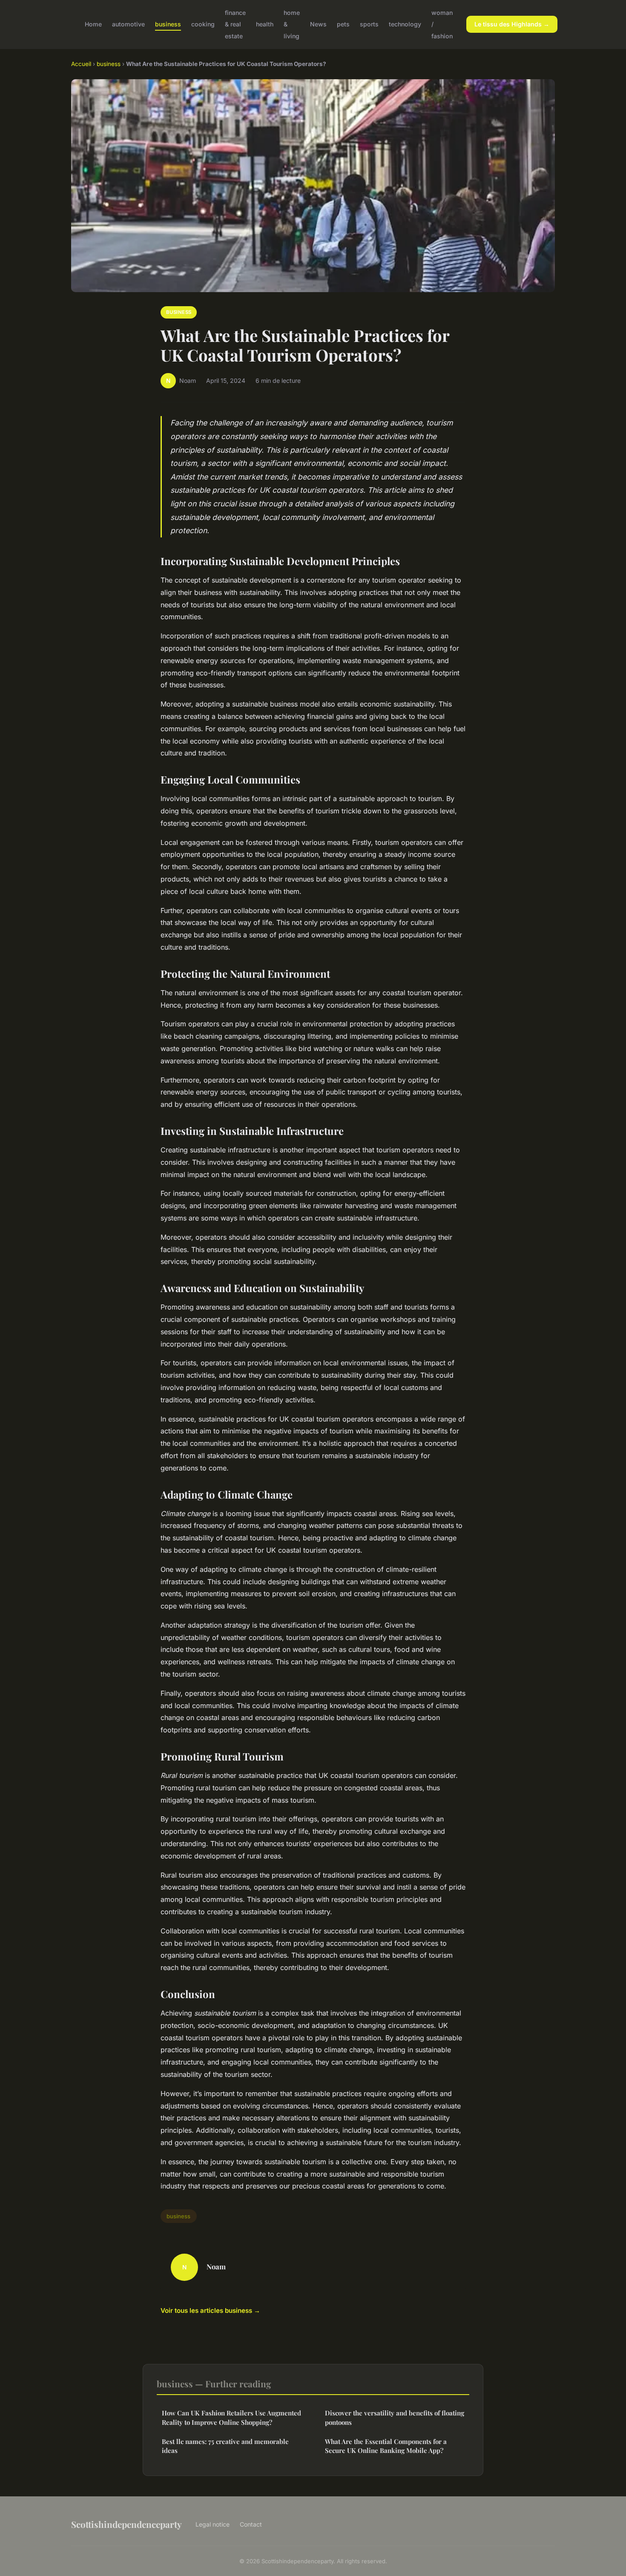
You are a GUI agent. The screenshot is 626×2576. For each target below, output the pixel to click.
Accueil (81, 64)
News (318, 24)
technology (405, 24)
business (168, 24)
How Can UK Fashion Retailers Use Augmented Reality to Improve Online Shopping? (231, 2417)
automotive (128, 24)
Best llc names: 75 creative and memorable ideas (225, 2446)
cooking (203, 24)
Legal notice (212, 2524)
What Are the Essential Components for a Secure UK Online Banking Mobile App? (386, 2446)
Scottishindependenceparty (126, 2524)
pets (343, 24)
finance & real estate (235, 24)
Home (93, 24)
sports (369, 24)
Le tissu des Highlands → (512, 24)
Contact (251, 2524)
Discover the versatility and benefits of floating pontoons (395, 2417)
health (265, 24)
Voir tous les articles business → (210, 2310)
